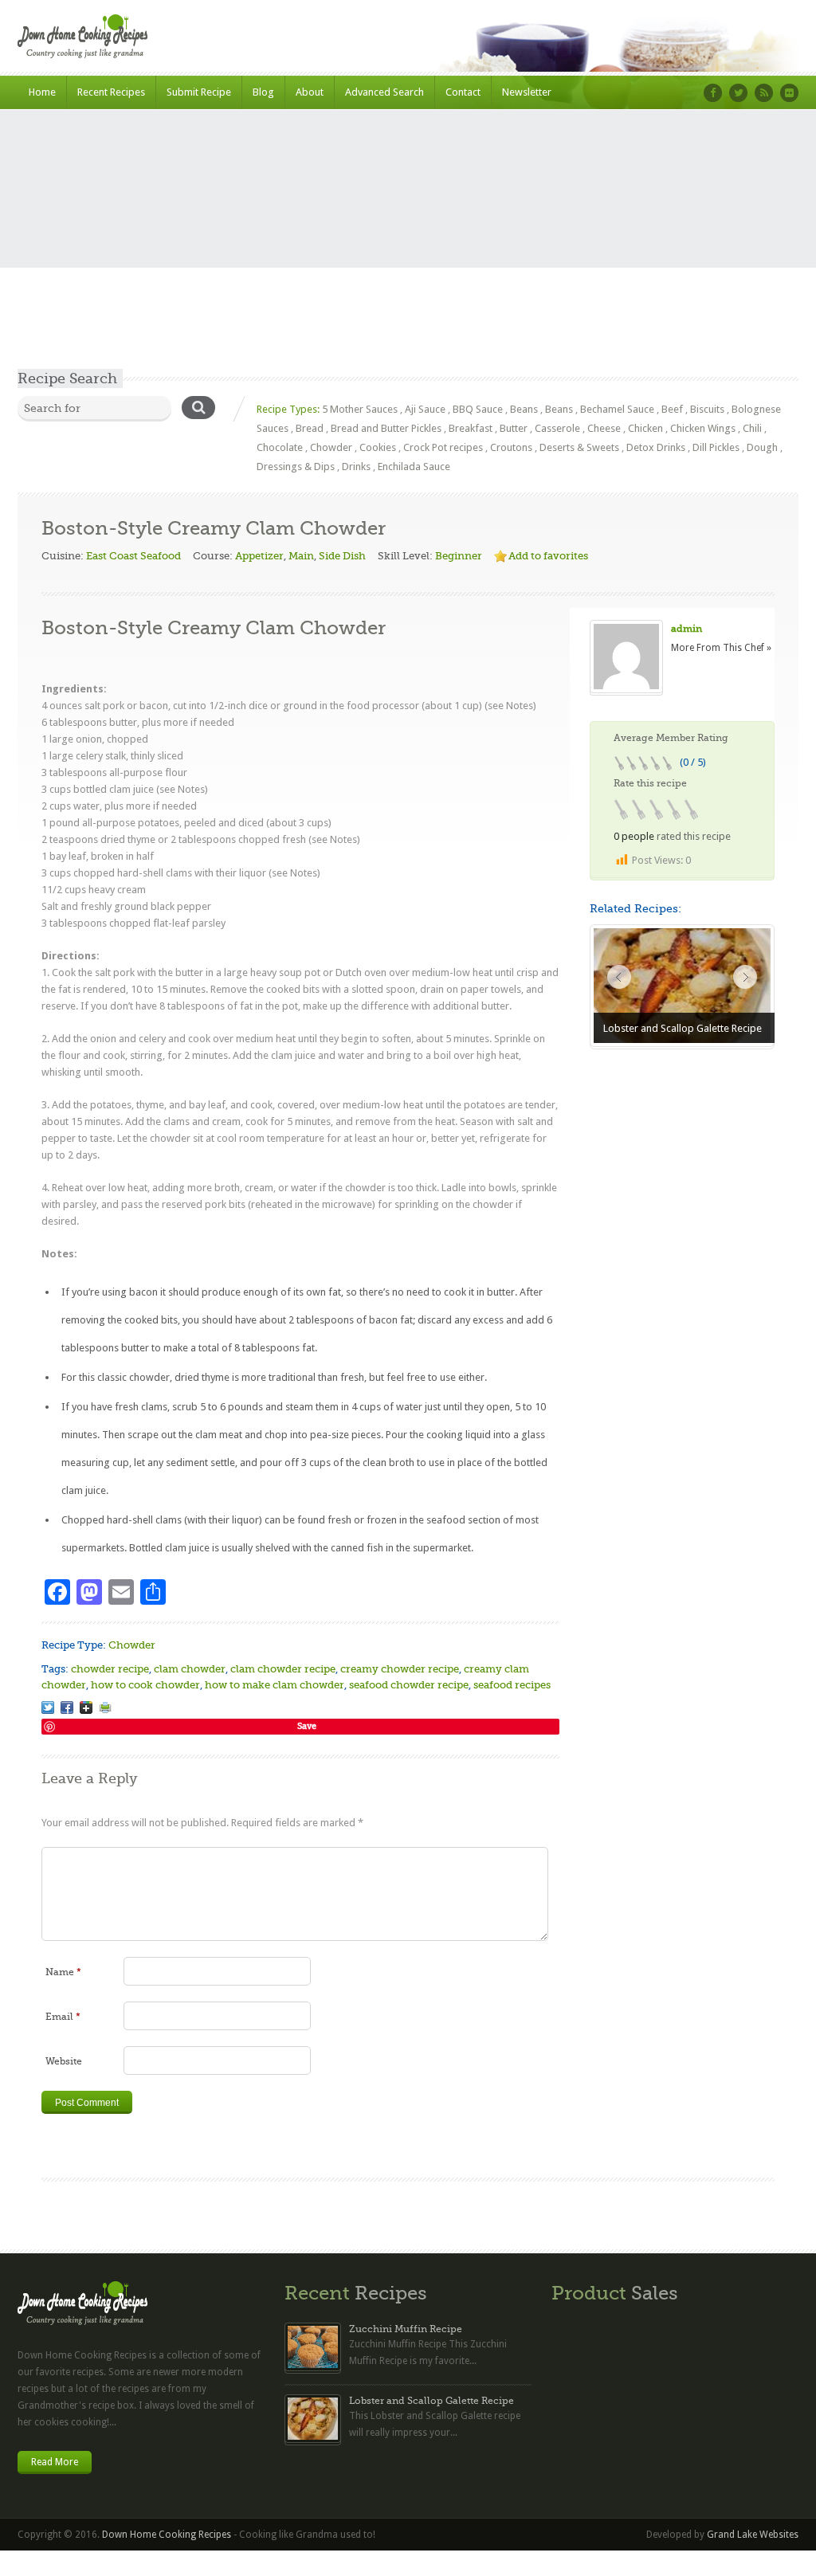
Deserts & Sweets (579, 447)
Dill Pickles (716, 447)
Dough (762, 447)
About (310, 92)
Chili (752, 428)
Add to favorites (548, 556)
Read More (55, 2462)
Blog (263, 92)
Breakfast (471, 428)
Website (64, 2061)
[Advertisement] (408, 249)
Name (63, 1972)
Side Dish (342, 556)
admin (687, 629)
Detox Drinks (656, 447)
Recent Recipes (111, 92)
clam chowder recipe (283, 1669)
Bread (310, 428)
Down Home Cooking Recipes (167, 2535)
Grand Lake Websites (753, 2535)
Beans (524, 409)
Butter (514, 428)
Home (42, 92)
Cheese (604, 428)
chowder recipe (110, 1669)
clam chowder (190, 1669)
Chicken (645, 428)
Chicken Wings (703, 428)
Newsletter (527, 92)
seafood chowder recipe (409, 1685)
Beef (672, 409)
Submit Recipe (199, 92)
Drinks (356, 467)
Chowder (331, 447)
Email (63, 2017)
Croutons (511, 447)
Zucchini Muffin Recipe (406, 2329)
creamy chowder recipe (400, 1669)
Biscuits (707, 409)
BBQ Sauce (478, 409)
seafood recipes (512, 1685)
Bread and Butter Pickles (386, 428)
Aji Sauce (425, 409)
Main (301, 556)
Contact (463, 92)
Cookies (378, 447)
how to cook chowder (145, 1685)
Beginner (459, 556)
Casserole (557, 428)
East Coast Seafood (133, 556)
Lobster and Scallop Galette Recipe (432, 2401)
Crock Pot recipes (443, 447)
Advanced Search (384, 92)
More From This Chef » (721, 648)
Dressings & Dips (296, 467)
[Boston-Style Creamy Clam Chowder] (48, 1708)
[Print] (105, 1708)
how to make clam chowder (275, 1685)
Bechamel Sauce (617, 409)
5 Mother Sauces (360, 409)
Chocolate (280, 447)
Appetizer (259, 556)
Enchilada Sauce (414, 467)
